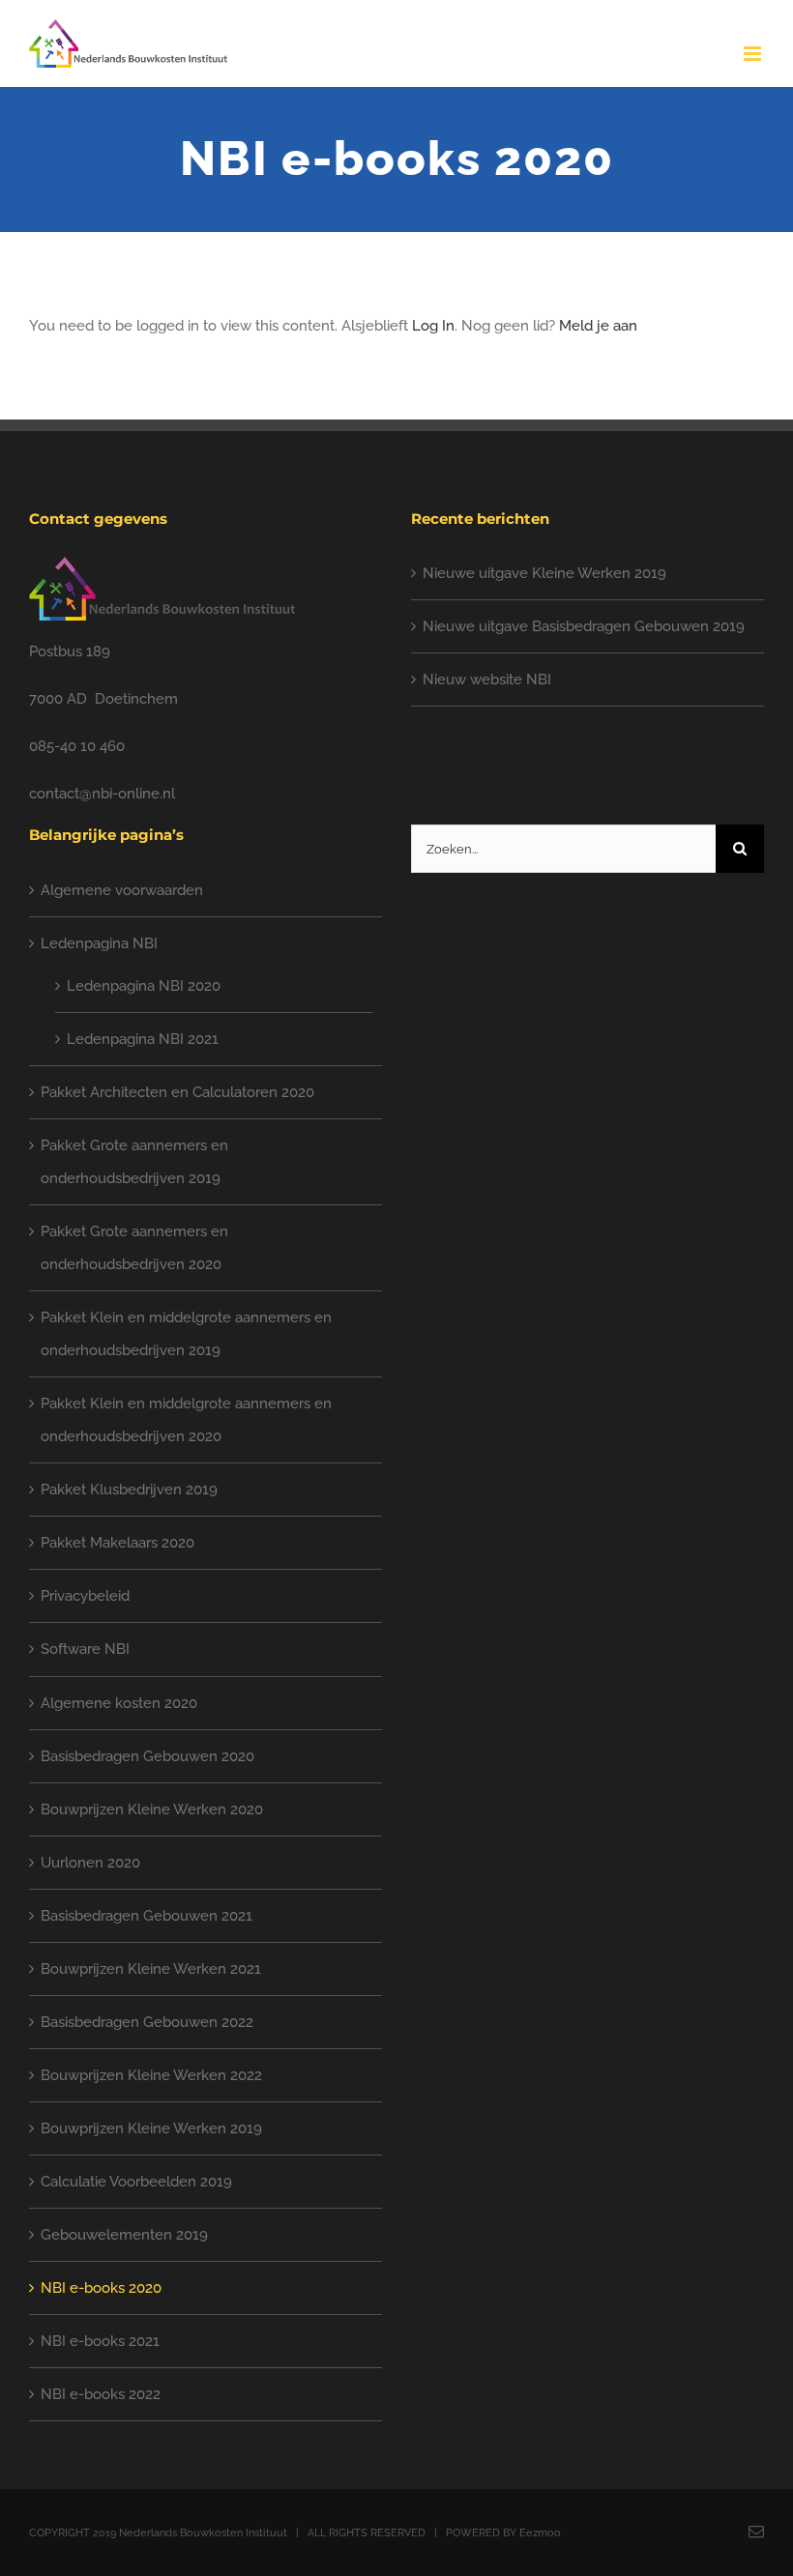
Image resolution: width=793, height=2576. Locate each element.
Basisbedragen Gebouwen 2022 (147, 2022)
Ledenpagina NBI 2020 (144, 986)
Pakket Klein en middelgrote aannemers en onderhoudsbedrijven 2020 (186, 1420)
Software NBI (85, 1649)
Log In (433, 326)
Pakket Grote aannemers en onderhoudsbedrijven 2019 (134, 1162)
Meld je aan (598, 326)
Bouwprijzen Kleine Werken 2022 (151, 2075)
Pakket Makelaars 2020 (117, 1543)
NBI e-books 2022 (101, 2394)
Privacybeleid (85, 1596)
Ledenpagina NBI (99, 943)
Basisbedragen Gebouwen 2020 (147, 1756)
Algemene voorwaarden (122, 890)
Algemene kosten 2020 (119, 1703)
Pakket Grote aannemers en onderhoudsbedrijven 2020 (134, 1248)
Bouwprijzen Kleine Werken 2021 (151, 1969)
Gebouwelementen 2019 (124, 2235)
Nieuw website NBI (487, 680)
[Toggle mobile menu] (754, 54)
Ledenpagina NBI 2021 (143, 1039)
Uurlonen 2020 (90, 1863)
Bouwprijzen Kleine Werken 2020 (152, 1809)
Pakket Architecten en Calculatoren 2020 (177, 1092)
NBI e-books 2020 (101, 2288)
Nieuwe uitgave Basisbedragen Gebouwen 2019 (584, 626)
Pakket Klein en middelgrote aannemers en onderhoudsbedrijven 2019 (186, 1334)
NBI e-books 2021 (100, 2341)
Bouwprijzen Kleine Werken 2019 (151, 2128)
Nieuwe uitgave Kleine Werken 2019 (544, 573)
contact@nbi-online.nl (102, 794)
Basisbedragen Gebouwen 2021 (147, 1916)
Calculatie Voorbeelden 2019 (136, 2182)
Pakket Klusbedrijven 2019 (129, 1490)
